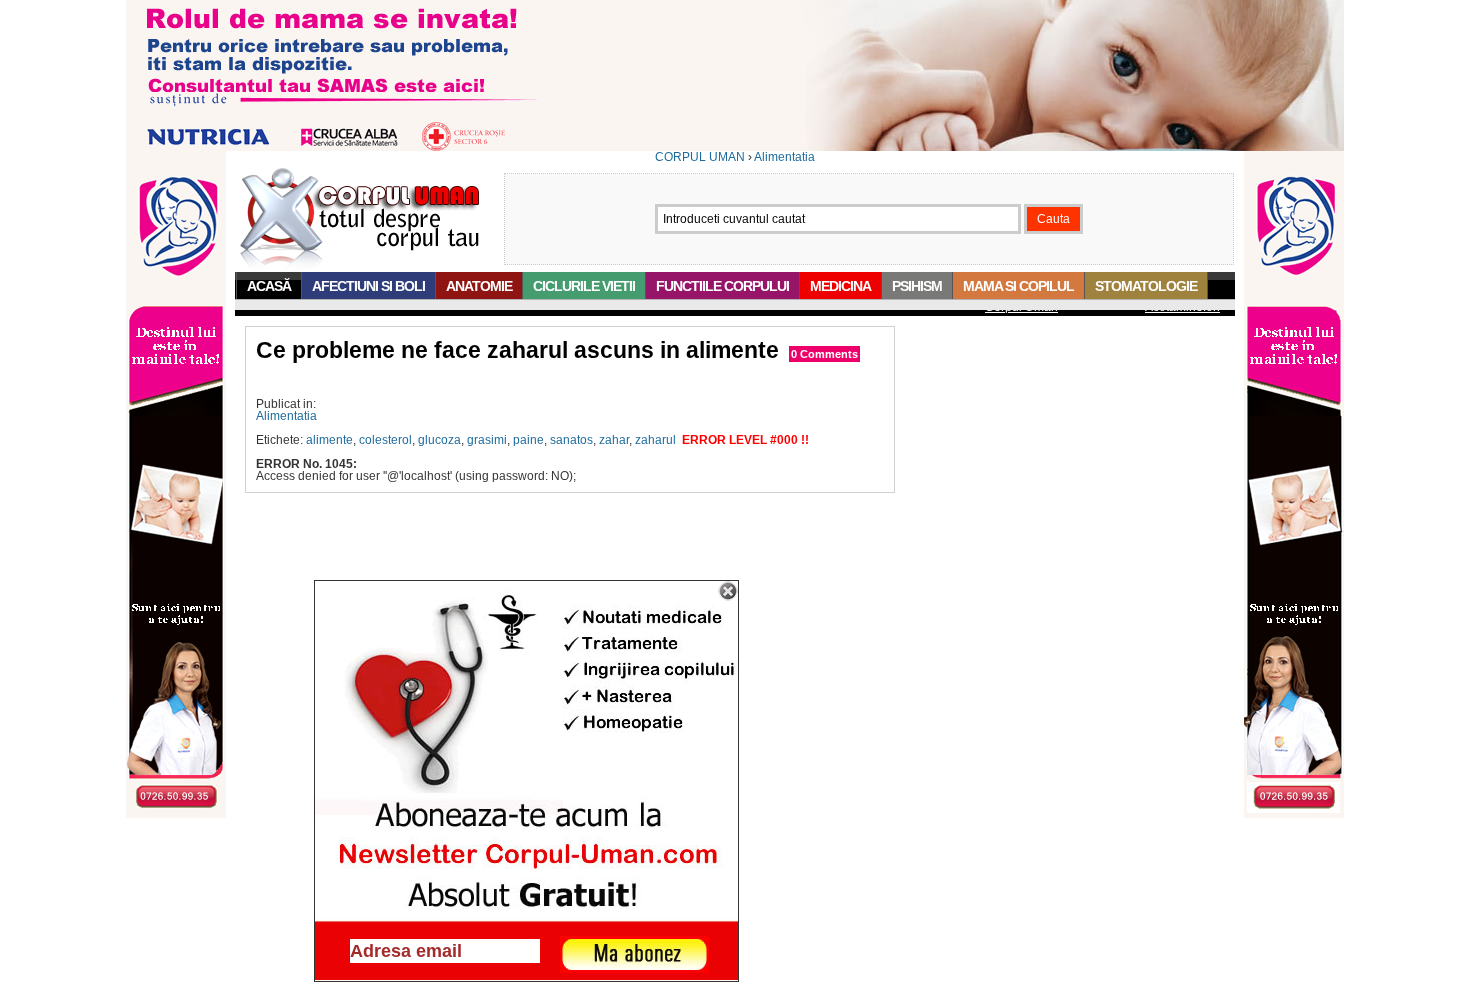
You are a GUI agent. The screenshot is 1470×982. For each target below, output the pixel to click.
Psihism (917, 286)
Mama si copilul (1018, 286)
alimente (329, 440)
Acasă (269, 286)
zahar (614, 440)
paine (528, 440)
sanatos (571, 440)
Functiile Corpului (722, 286)
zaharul (655, 440)
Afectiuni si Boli (368, 286)
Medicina (840, 286)
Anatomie (479, 286)
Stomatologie (1146, 286)
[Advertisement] (490, 380)
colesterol (385, 440)
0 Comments (824, 354)
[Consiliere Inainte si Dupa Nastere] (735, 147)
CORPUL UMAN (700, 157)
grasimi (487, 440)
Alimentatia (784, 157)
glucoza (439, 440)
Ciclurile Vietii (584, 286)
